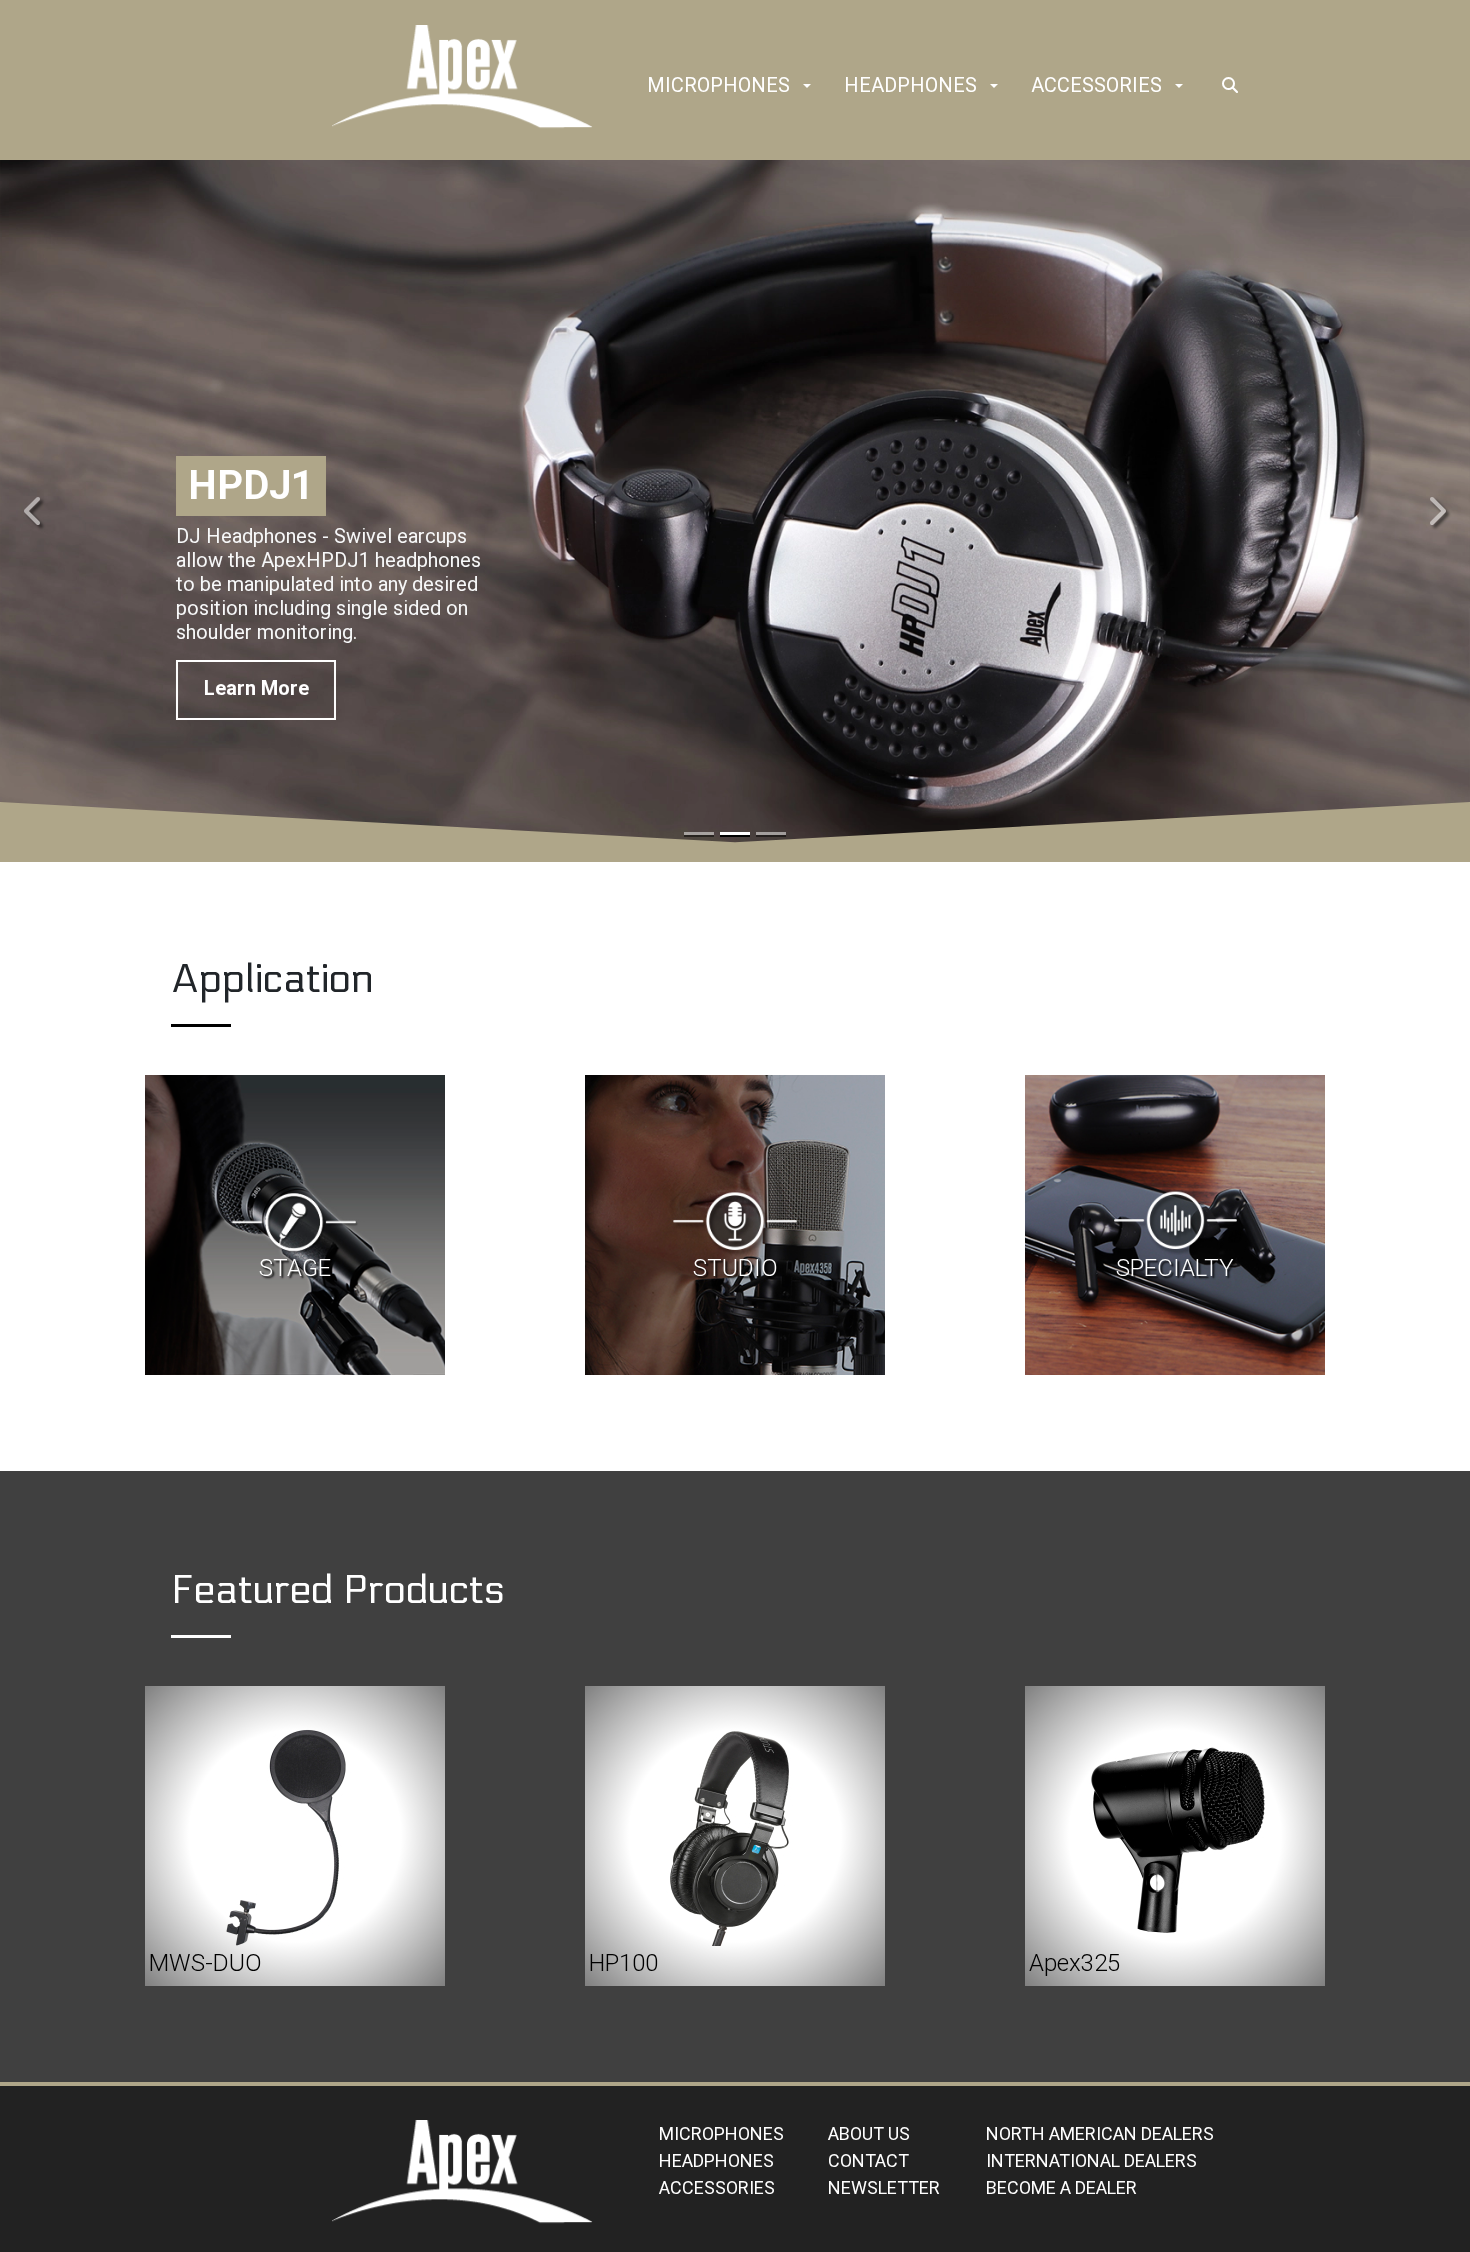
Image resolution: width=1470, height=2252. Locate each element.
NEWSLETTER (884, 2187)
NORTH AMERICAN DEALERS (1100, 2133)
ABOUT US (869, 2133)
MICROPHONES (721, 2133)
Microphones (718, 85)
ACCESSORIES (717, 2187)
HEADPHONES (716, 2160)
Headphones (910, 85)
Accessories (1096, 85)
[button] (807, 86)
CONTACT (868, 2160)
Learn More (256, 697)
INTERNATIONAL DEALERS (1091, 2160)
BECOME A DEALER (1061, 2187)
